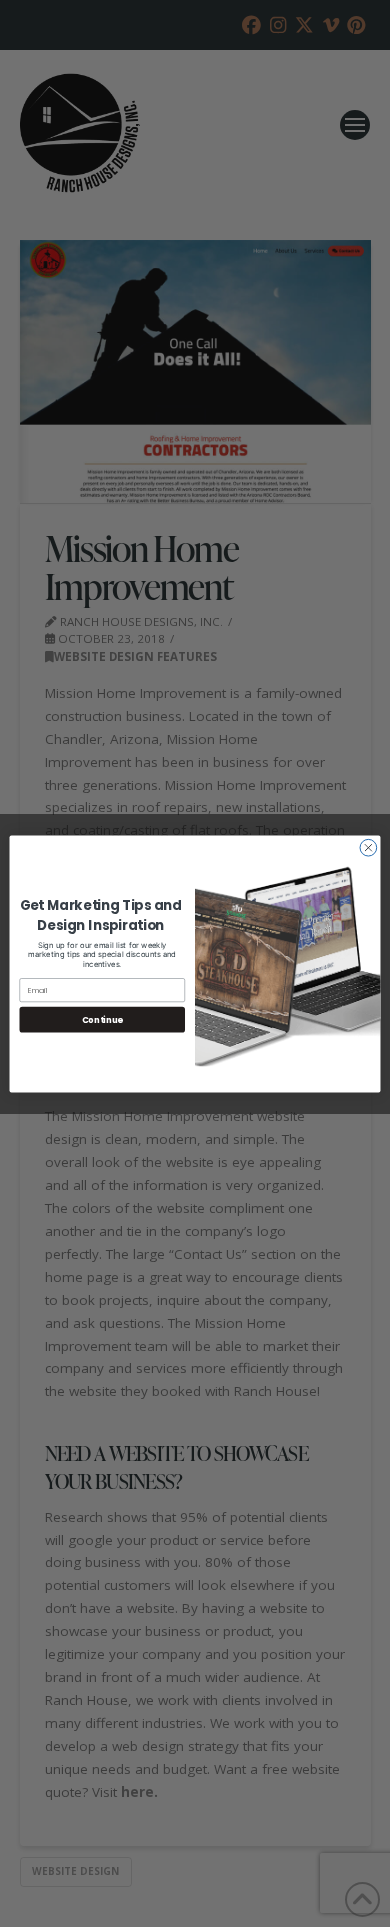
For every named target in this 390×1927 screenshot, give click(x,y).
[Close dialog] (368, 847)
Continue (102, 1019)
